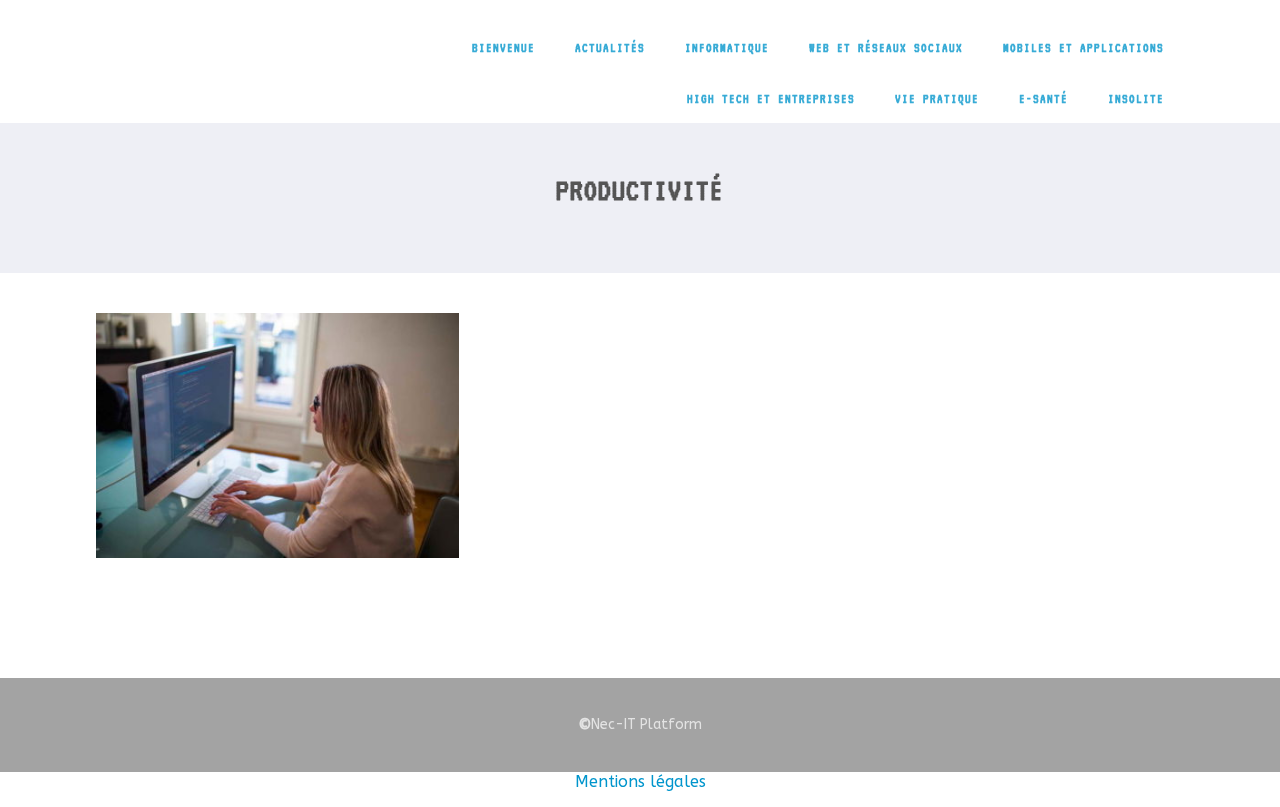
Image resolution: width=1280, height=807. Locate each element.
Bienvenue (503, 48)
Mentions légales (640, 781)
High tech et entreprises (771, 99)
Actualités (610, 48)
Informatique (727, 48)
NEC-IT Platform (263, 58)
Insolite (1136, 99)
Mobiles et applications (1083, 48)
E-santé (1043, 99)
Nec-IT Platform (640, 724)
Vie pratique (937, 99)
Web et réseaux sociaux (886, 48)
